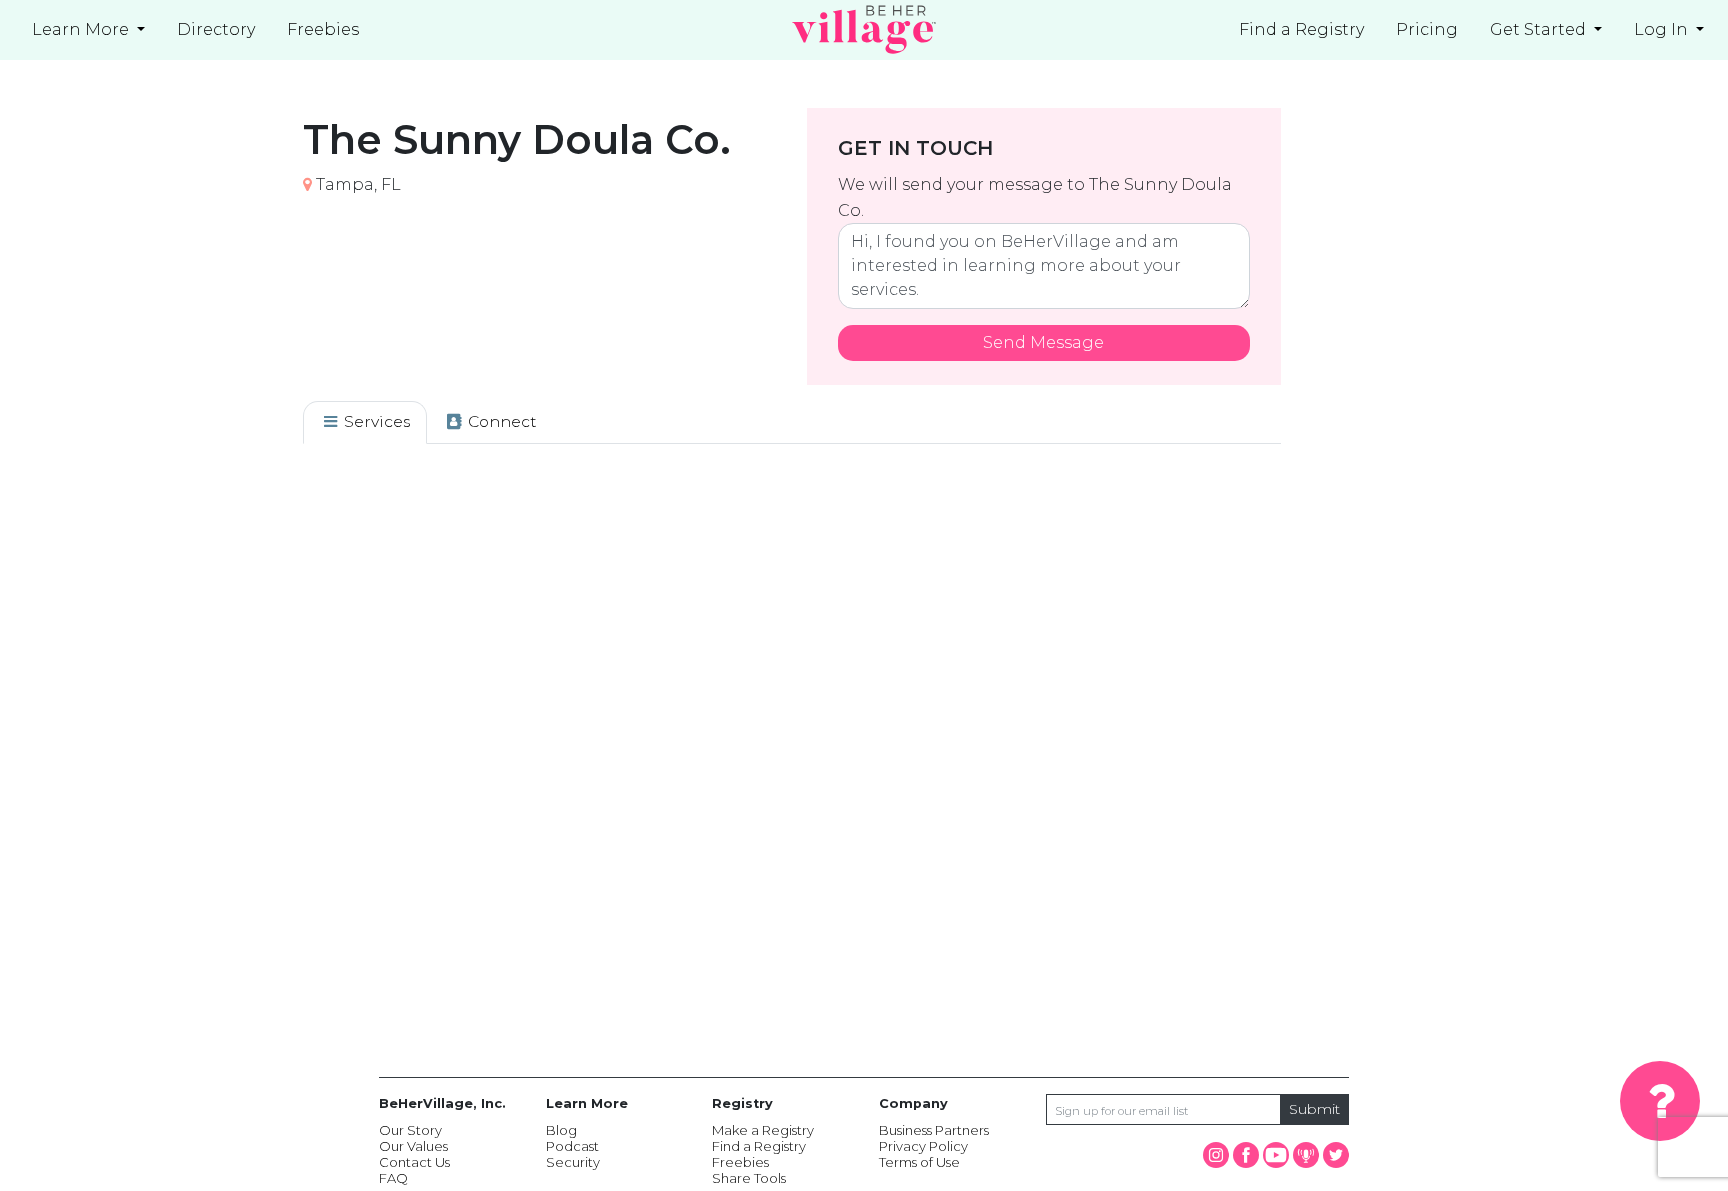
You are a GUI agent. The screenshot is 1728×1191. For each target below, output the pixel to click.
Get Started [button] (1540, 29)
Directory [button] (216, 29)
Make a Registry (763, 1130)
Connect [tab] (500, 421)
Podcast (572, 1146)
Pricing (1427, 29)
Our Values (413, 1146)
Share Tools (749, 1178)
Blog (561, 1130)
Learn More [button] (82, 29)
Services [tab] (375, 421)
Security (573, 1162)
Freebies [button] (323, 29)
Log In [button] (1663, 29)
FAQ (393, 1178)
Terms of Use (919, 1162)
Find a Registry (1301, 29)
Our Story (410, 1130)
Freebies (740, 1162)
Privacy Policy (923, 1146)
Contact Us (414, 1162)
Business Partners (934, 1130)
